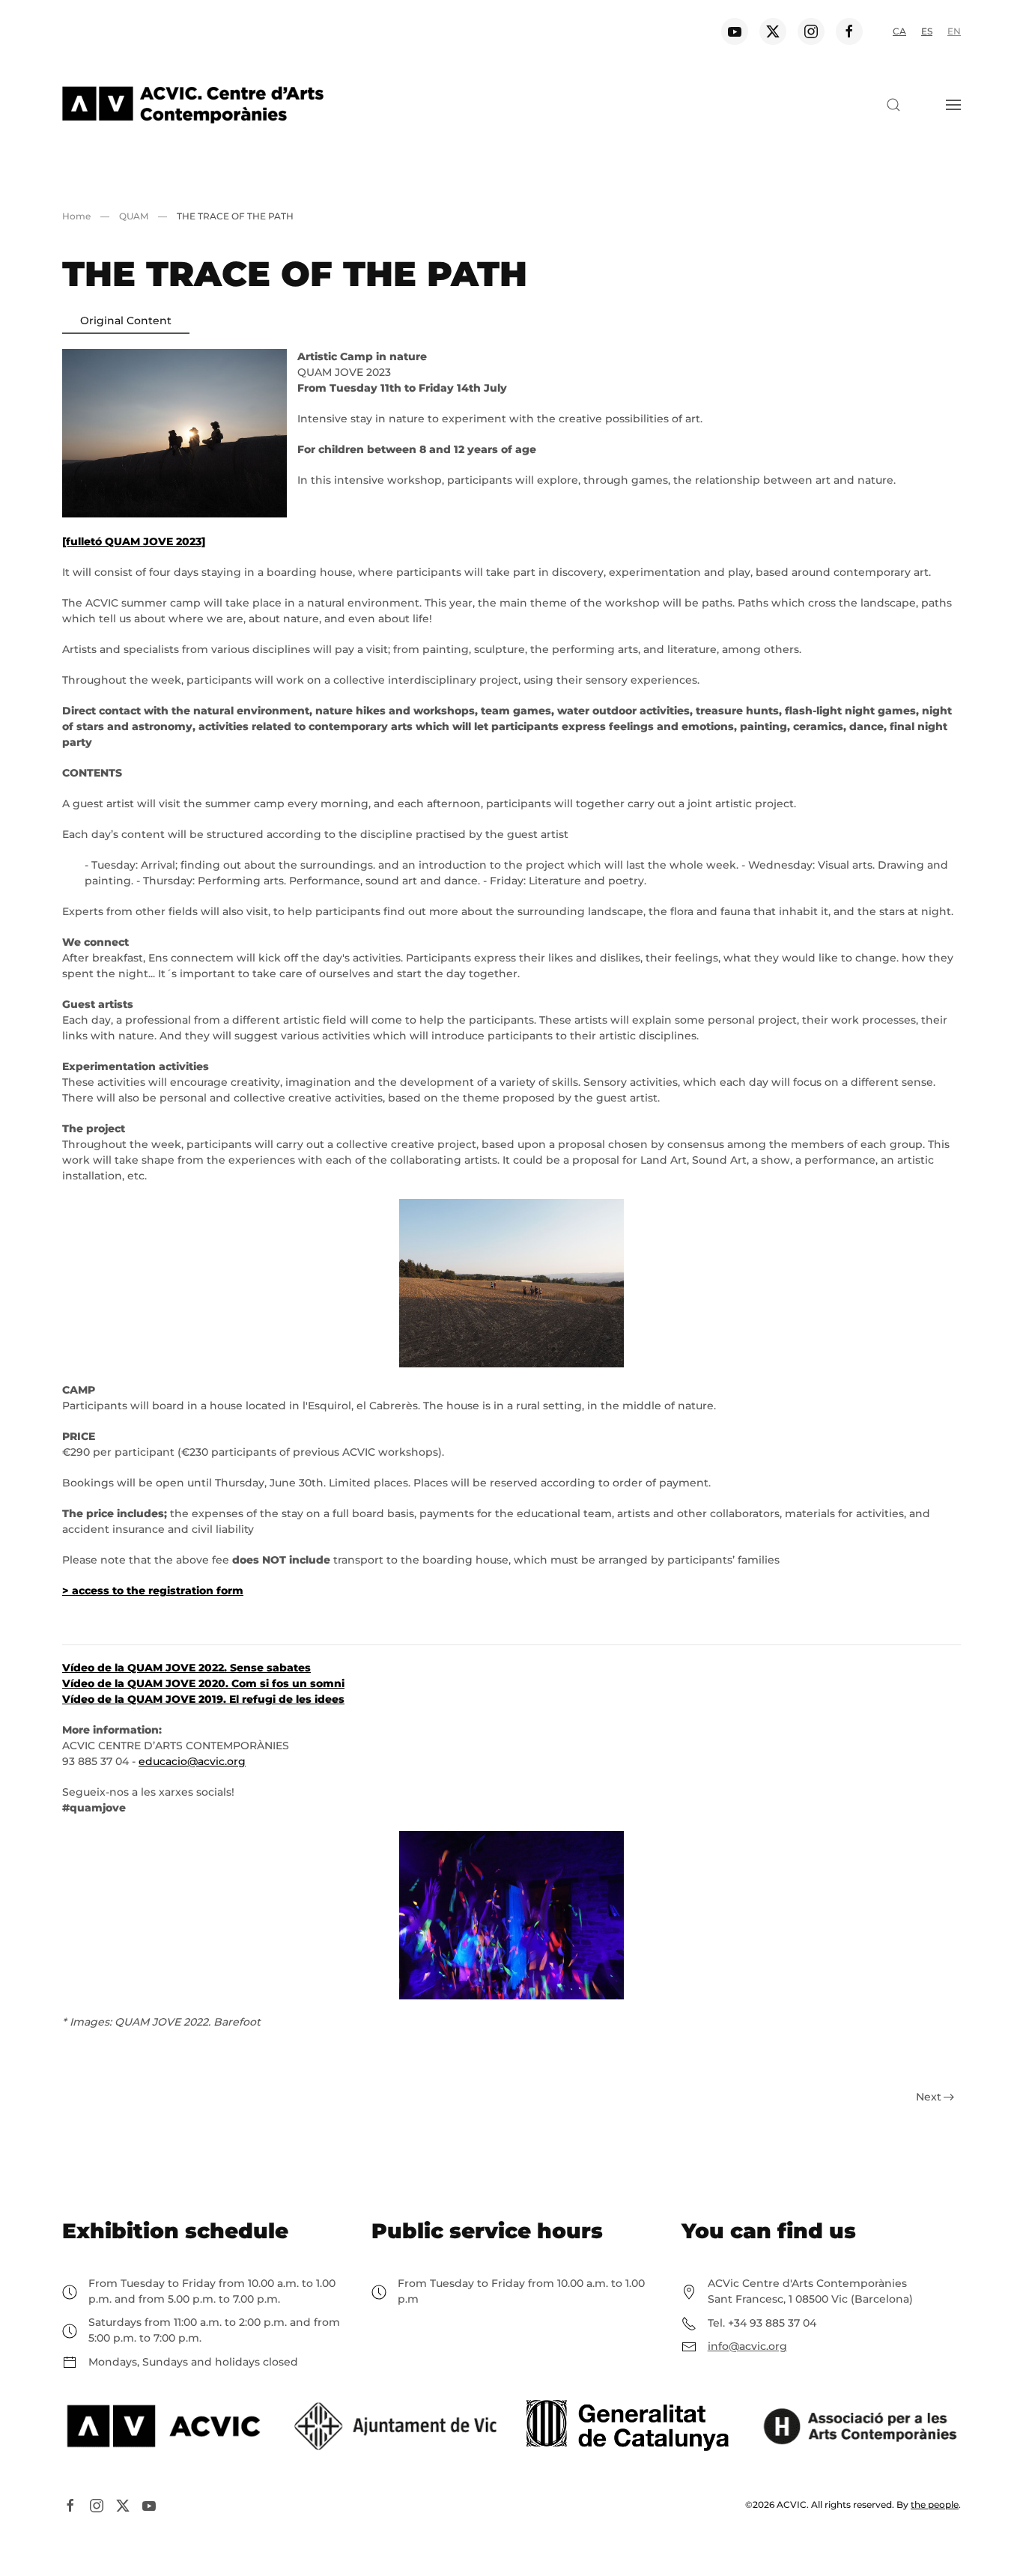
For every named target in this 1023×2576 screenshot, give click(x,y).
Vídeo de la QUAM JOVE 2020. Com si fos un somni (203, 1683)
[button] (893, 105)
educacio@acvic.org (192, 1761)
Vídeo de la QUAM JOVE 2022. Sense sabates (186, 1668)
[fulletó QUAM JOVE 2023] (134, 541)
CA (899, 31)
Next (929, 2097)
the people (935, 2504)
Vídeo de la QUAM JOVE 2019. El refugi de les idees (203, 1699)
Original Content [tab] (126, 321)
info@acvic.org (747, 2346)
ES (927, 31)
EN (954, 31)
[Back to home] (193, 105)
